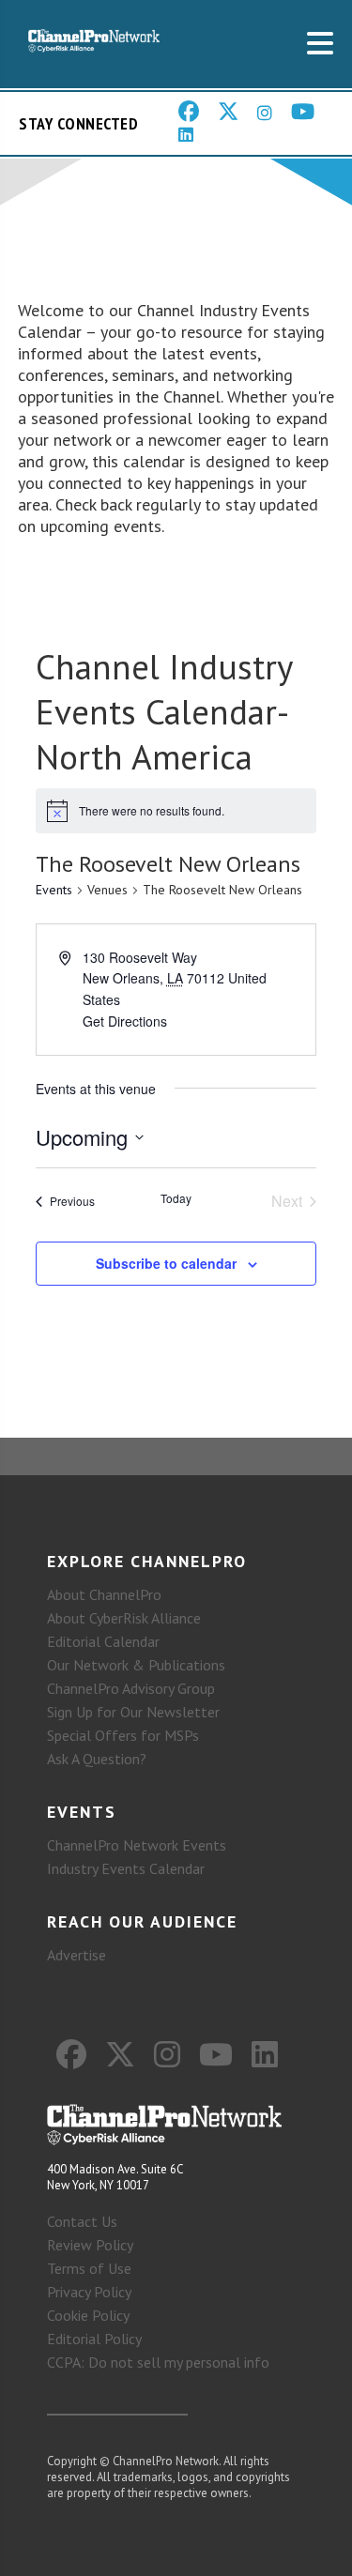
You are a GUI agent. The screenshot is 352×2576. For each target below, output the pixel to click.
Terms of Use (89, 2268)
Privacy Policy (89, 2292)
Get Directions (125, 1021)
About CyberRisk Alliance (124, 1618)
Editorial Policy (94, 2339)
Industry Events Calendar (126, 1868)
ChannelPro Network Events (137, 1845)
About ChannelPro (104, 1594)
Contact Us (82, 2221)
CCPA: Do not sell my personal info (158, 2362)
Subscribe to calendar (166, 1263)
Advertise (77, 1955)
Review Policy (90, 2245)
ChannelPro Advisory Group (131, 1688)
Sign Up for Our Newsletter (133, 1712)
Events (54, 890)
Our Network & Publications (136, 1665)
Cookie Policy (88, 2315)
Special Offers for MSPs (123, 1735)
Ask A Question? (97, 1759)
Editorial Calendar (103, 1641)
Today (176, 1198)
